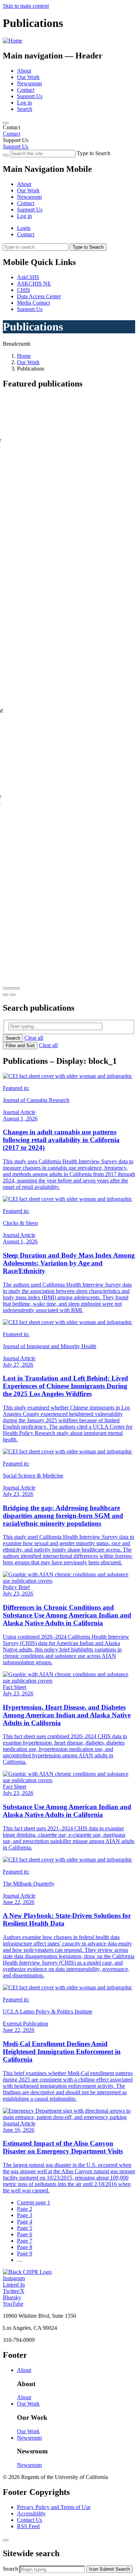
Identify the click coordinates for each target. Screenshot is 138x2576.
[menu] (69, 194)
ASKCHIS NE (34, 284)
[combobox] (52, 2569)
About (24, 71)
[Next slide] (13, 995)
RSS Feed (28, 2526)
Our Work (28, 77)
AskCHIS (28, 277)
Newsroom (29, 83)
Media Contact (33, 303)
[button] (6, 988)
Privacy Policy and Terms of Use (54, 2507)
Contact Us (30, 2520)
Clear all (34, 1038)
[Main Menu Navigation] (6, 123)
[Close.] (6, 2540)
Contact (26, 90)
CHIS (24, 290)
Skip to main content (26, 6)
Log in (24, 103)
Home (24, 356)
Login (24, 228)
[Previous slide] (6, 995)
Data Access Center (39, 296)
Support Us (30, 96)
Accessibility (31, 2513)
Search (25, 109)
